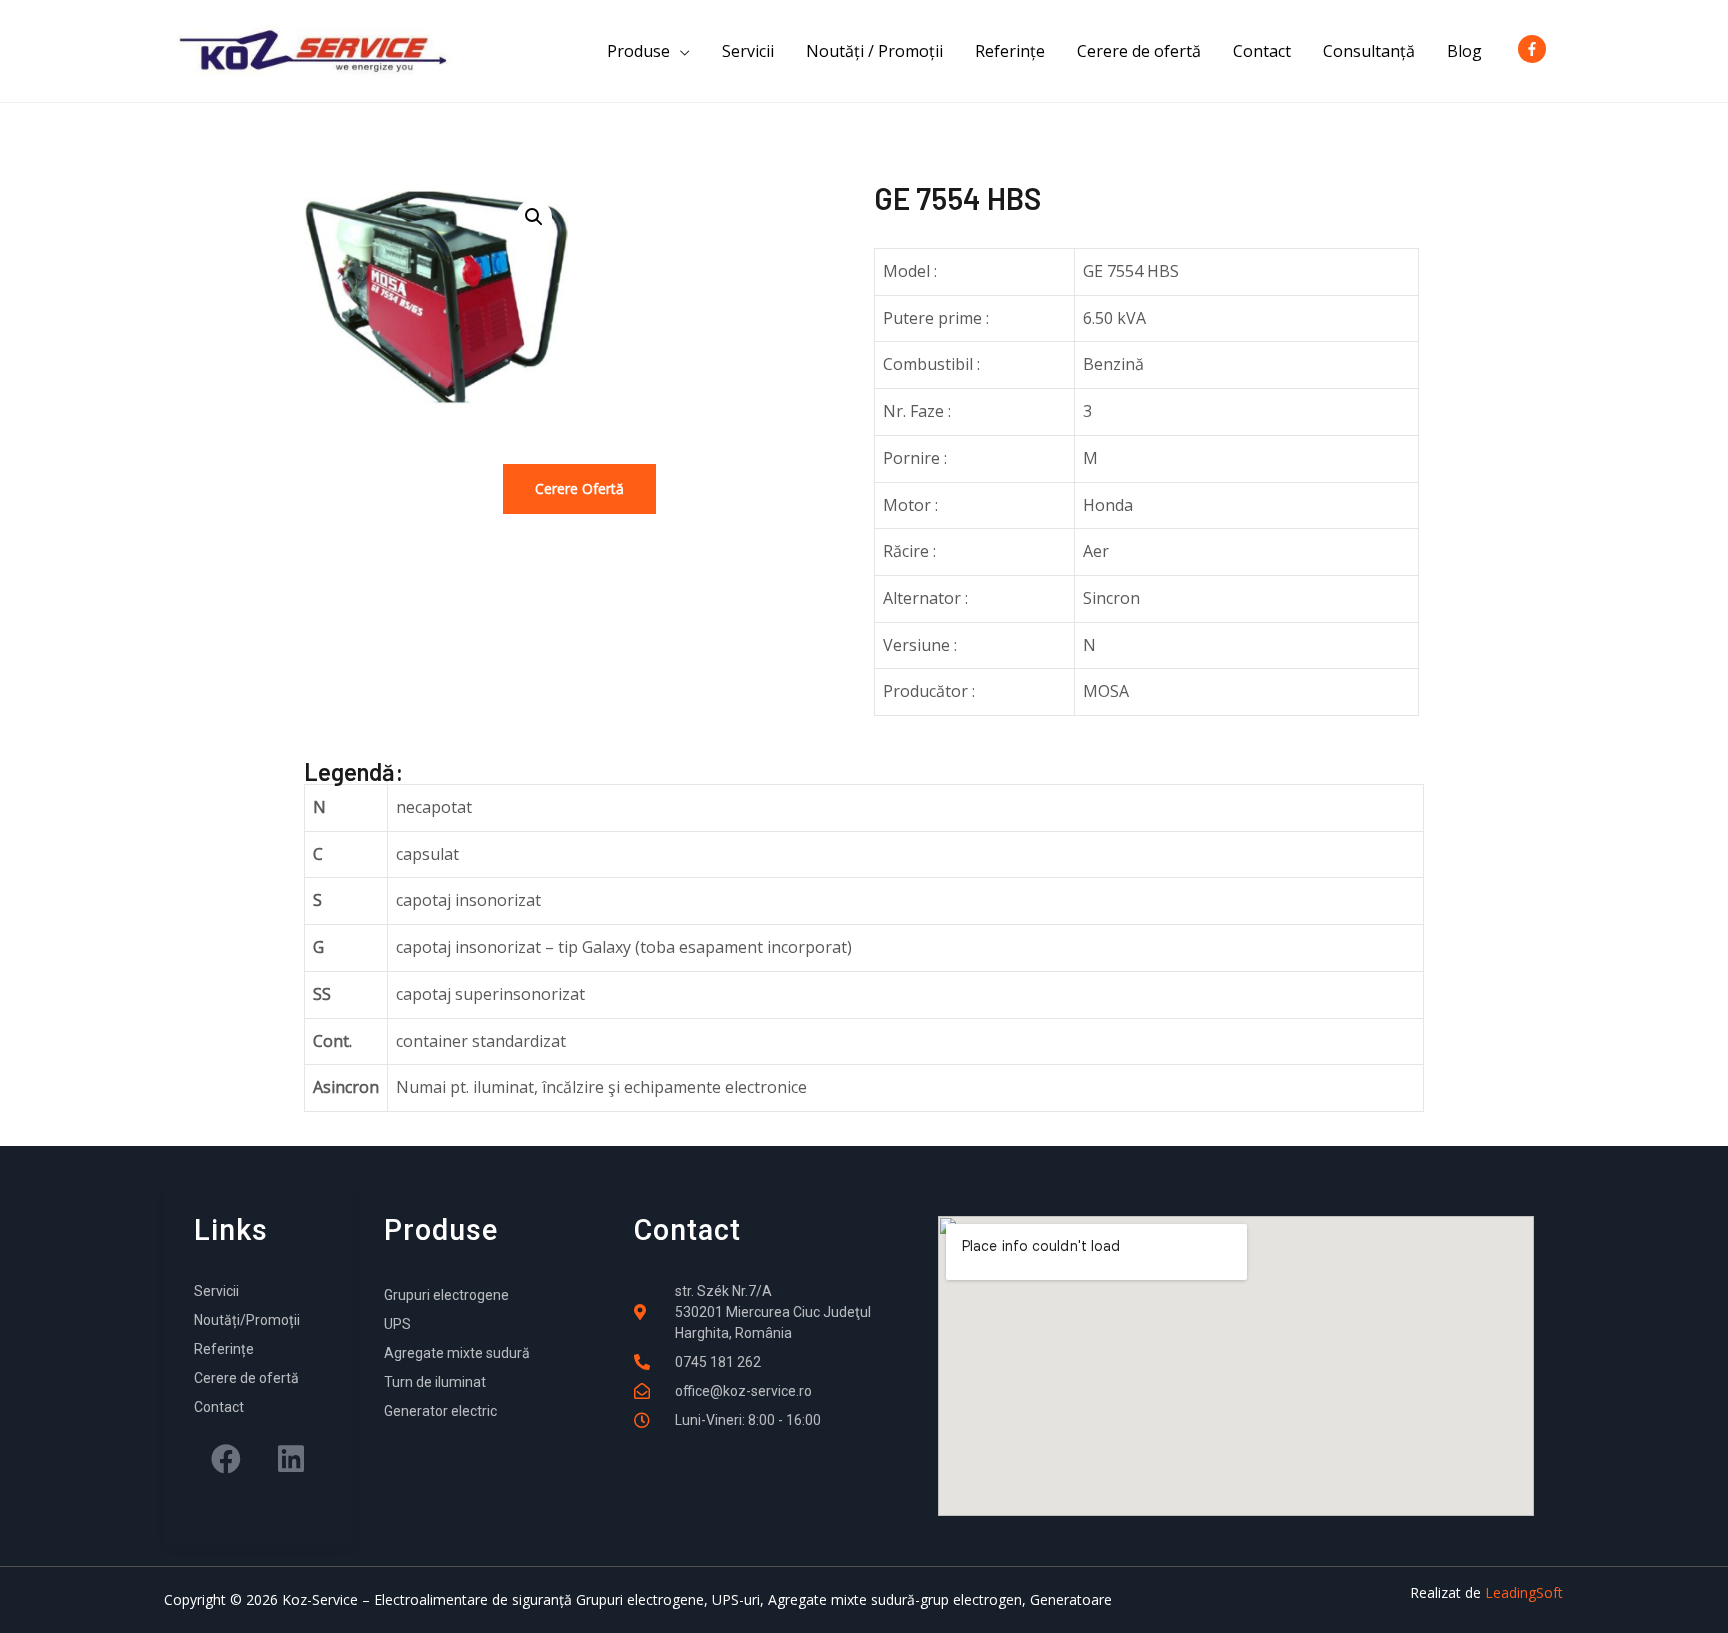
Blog (1464, 51)
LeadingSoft (1524, 1592)
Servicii (748, 51)
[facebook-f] (1536, 49)
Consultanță (1369, 51)
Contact (1262, 51)
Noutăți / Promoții (874, 51)
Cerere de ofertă (1139, 51)
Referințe (1010, 51)
